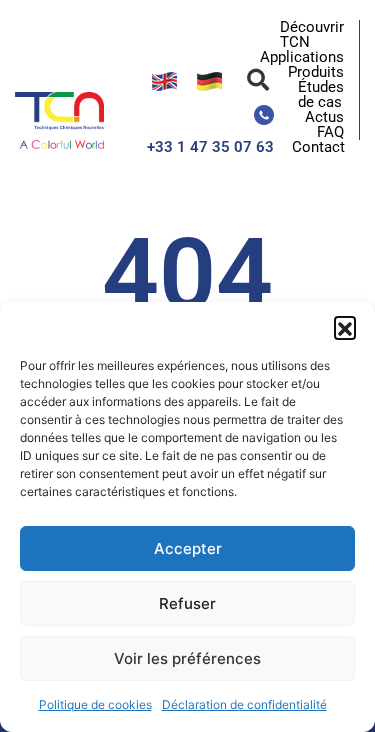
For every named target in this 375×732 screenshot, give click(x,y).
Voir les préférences (187, 658)
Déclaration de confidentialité (244, 704)
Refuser (187, 603)
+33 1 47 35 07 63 (210, 147)
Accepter (188, 548)
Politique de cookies (95, 704)
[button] (345, 327)
